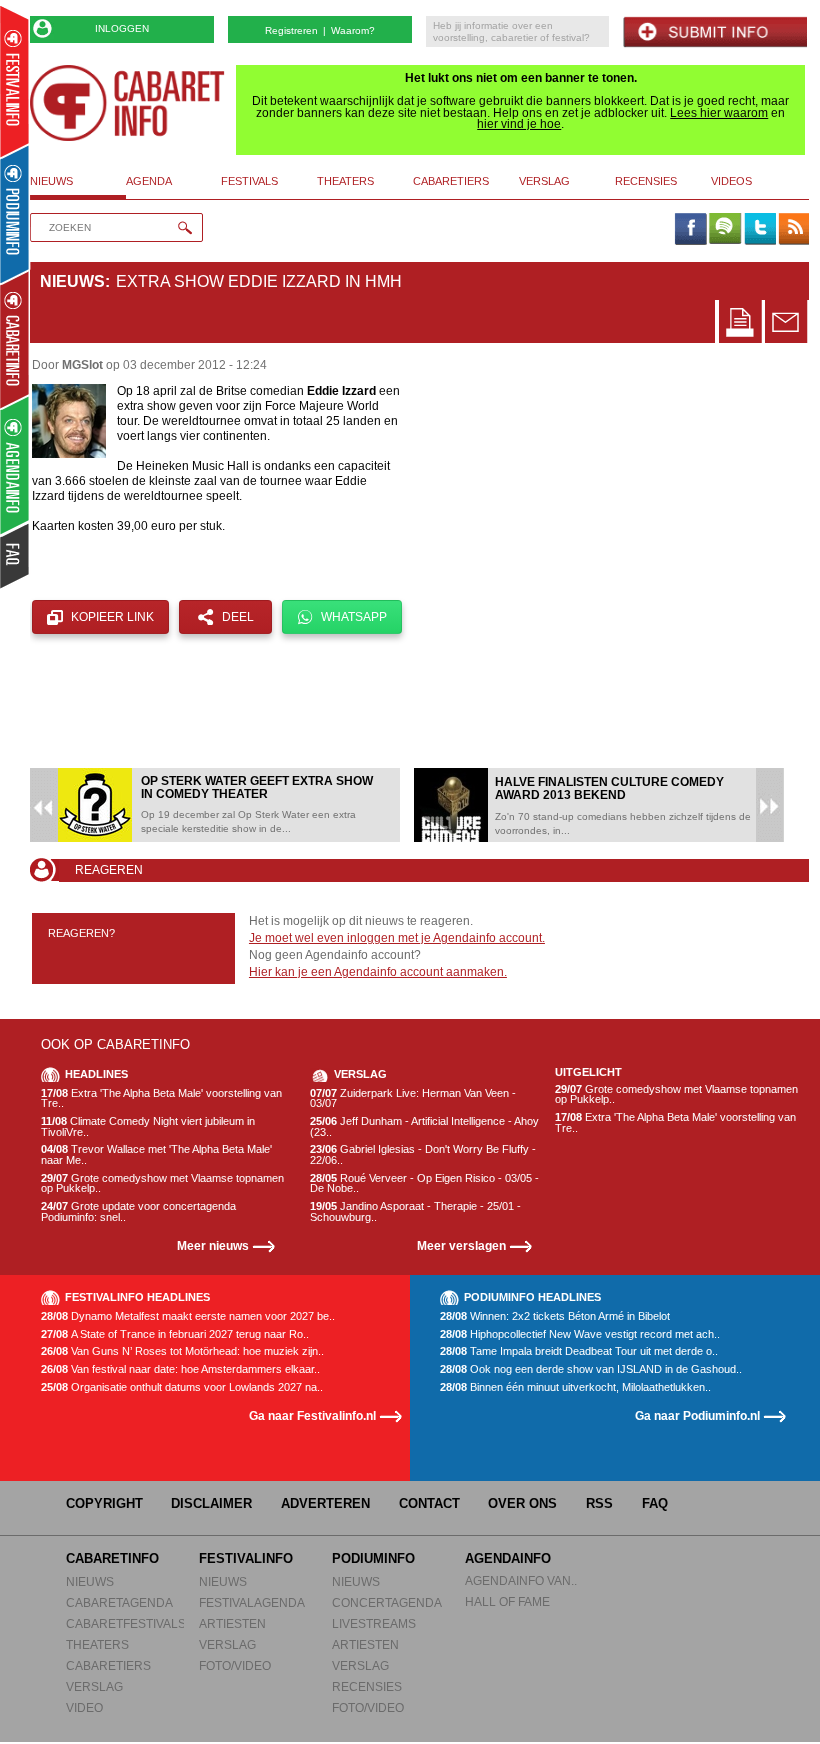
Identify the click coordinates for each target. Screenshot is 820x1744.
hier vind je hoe (519, 124)
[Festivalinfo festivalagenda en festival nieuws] (14, 81)
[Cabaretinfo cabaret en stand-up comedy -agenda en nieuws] (14, 339)
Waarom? (353, 30)
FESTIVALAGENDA (252, 1602)
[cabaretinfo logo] (127, 103)
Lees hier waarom (719, 113)
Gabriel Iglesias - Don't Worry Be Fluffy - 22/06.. (423, 1154)
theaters (345, 181)
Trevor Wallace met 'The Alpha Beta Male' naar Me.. (156, 1154)
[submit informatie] (715, 32)
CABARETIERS (108, 1665)
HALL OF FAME (507, 1601)
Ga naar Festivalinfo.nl (312, 1415)
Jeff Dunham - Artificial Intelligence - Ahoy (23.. (424, 1126)
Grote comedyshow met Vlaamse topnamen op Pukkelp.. (162, 1183)
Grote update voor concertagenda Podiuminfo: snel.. (138, 1211)
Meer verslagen (461, 1245)
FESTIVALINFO (246, 1558)
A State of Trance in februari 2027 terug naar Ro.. (175, 1334)
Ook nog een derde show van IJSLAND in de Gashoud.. (591, 1369)
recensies (646, 181)
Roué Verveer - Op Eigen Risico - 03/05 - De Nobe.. (424, 1183)
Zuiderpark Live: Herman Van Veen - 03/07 (413, 1098)
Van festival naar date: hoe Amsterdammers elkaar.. (180, 1369)
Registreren (291, 30)
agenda (149, 181)
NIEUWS (90, 1581)
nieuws (51, 181)
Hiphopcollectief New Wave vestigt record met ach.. (580, 1334)
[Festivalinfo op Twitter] (759, 230)
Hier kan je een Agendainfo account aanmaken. (378, 972)
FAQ (655, 1503)
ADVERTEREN (325, 1503)
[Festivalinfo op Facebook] (690, 230)
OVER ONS (522, 1503)
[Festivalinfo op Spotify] (725, 230)
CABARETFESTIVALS (126, 1623)
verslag (544, 181)
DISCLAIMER (211, 1503)
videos (731, 181)
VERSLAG (94, 1686)
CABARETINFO (112, 1558)
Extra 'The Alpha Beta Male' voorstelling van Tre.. (161, 1098)
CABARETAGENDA (119, 1602)
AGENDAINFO (508, 1558)
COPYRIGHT (104, 1503)
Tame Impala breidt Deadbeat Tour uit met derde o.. (579, 1351)
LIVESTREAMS (374, 1623)
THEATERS (97, 1644)
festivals (249, 181)
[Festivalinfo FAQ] (15, 556)
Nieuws (72, 281)
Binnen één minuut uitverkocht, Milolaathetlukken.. (575, 1387)
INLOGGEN (122, 28)
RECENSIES (367, 1686)
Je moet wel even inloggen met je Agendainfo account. (397, 938)
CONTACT (429, 1503)
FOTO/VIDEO (235, 1665)
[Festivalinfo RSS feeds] (794, 230)
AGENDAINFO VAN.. (521, 1580)
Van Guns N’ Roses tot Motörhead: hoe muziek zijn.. (182, 1351)
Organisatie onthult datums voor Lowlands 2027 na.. (182, 1387)
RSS (599, 1503)
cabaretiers (451, 181)
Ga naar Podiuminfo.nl (697, 1415)
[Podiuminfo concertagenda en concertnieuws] (15, 213)
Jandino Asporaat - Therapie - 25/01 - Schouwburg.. (415, 1211)
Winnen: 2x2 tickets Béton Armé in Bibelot (555, 1316)
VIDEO (84, 1707)
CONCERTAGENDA (387, 1602)
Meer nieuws (213, 1245)
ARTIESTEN (232, 1623)
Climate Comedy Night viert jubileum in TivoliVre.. (148, 1126)
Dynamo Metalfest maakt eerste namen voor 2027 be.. (188, 1316)
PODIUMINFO (373, 1558)
